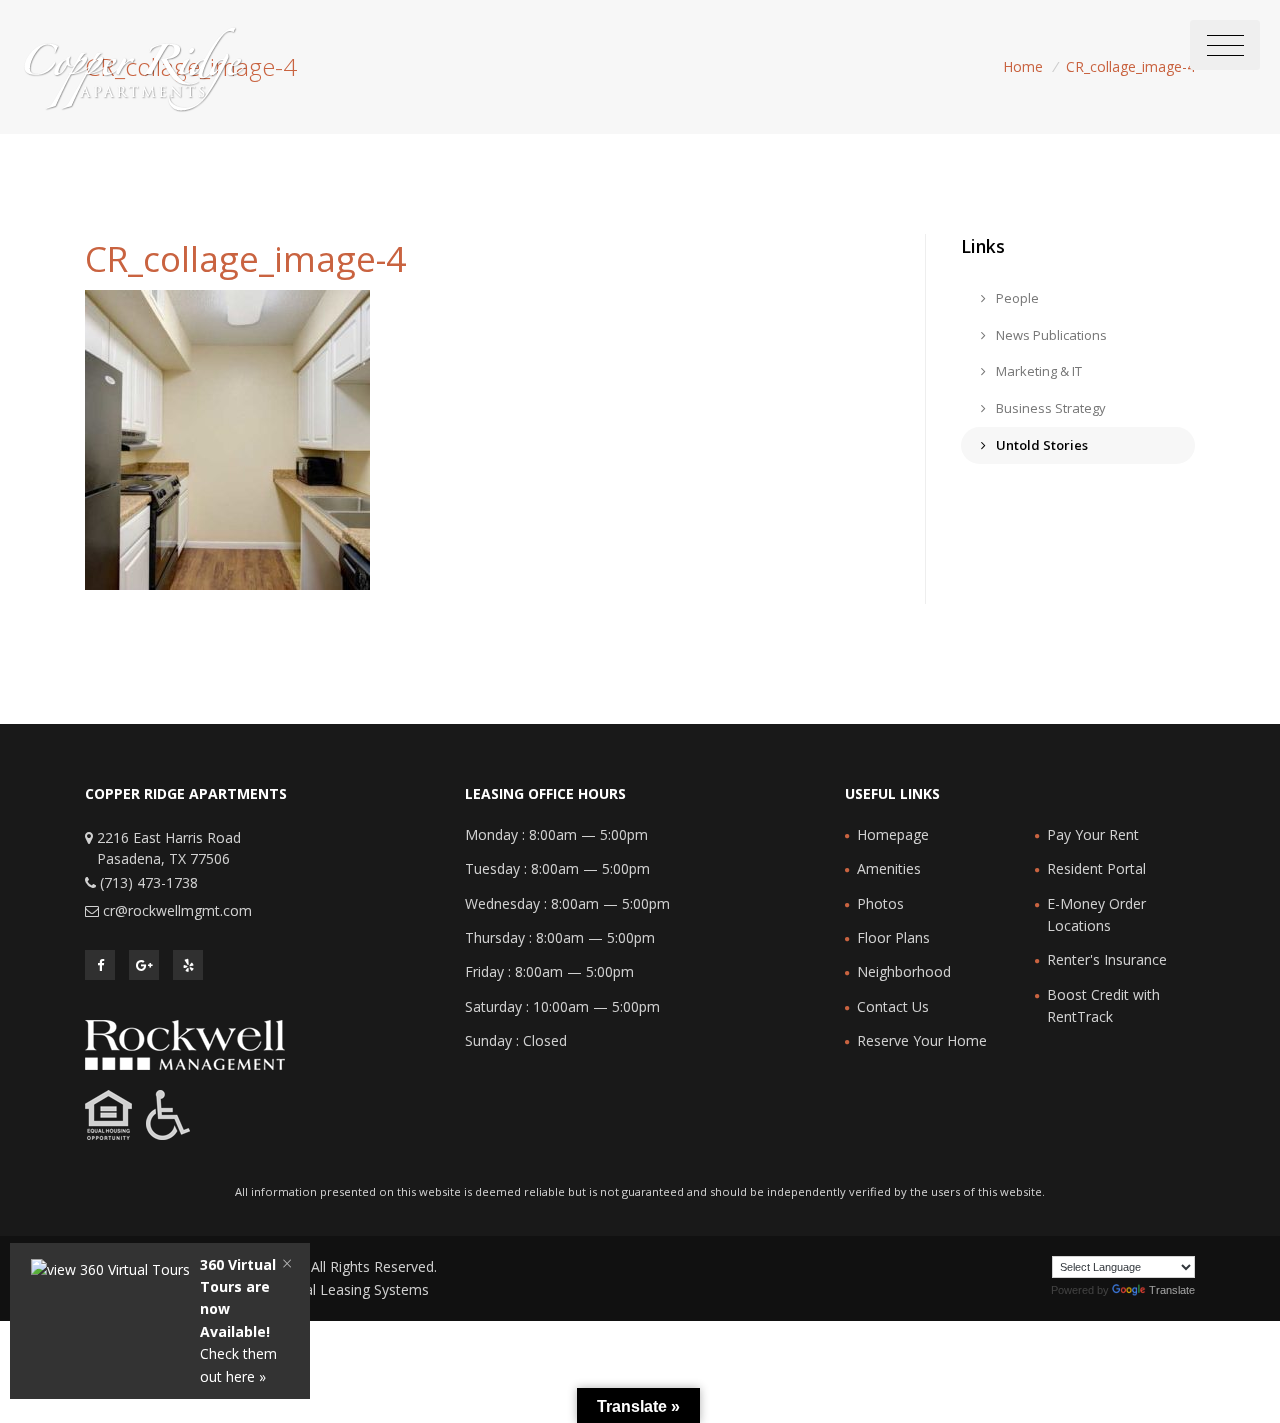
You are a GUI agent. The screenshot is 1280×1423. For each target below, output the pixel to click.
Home (1023, 66)
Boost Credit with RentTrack (1103, 1005)
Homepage (893, 834)
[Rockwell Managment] (185, 1043)
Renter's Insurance (1107, 959)
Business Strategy (1049, 408)
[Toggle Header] (1225, 45)
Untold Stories (1040, 445)
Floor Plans (893, 937)
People (1016, 298)
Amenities (889, 868)
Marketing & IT (1037, 371)
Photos (880, 903)
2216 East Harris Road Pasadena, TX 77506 (169, 848)
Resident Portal (1096, 868)
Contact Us (893, 1006)
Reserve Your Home (922, 1040)
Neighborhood (904, 971)
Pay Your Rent (1093, 834)
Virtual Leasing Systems (352, 1289)
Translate (1172, 1290)
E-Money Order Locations (1096, 914)
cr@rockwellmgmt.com (177, 910)
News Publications (1050, 335)
